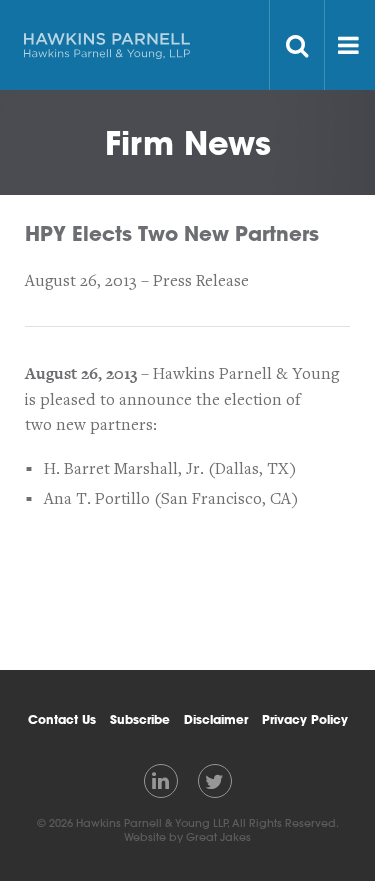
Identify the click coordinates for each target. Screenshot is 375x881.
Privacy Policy (305, 719)
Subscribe (140, 719)
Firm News (188, 142)
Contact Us (62, 719)
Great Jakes (218, 837)
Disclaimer (216, 719)
